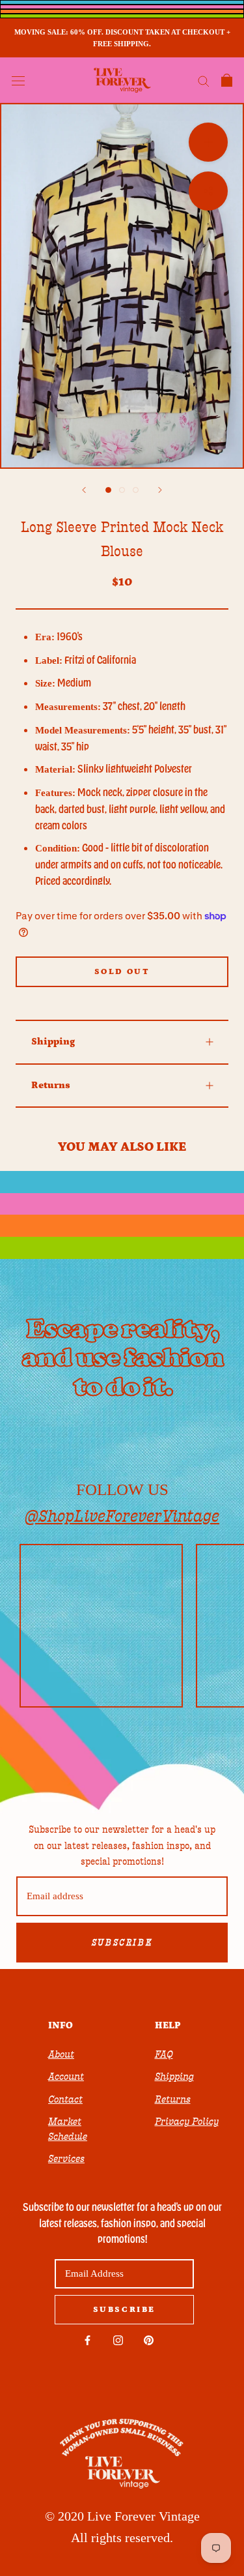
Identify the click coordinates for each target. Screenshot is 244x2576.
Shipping (53, 1042)
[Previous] (84, 490)
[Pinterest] (149, 2340)
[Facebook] (88, 2340)
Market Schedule (68, 2129)
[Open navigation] (18, 80)
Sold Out (122, 972)
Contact (65, 2099)
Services (66, 2159)
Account (66, 2077)
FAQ (164, 2054)
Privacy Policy (187, 2122)
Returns (51, 1085)
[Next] (160, 490)
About (61, 2054)
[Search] (204, 81)
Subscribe (122, 1943)
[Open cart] (227, 80)
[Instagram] (118, 2340)
